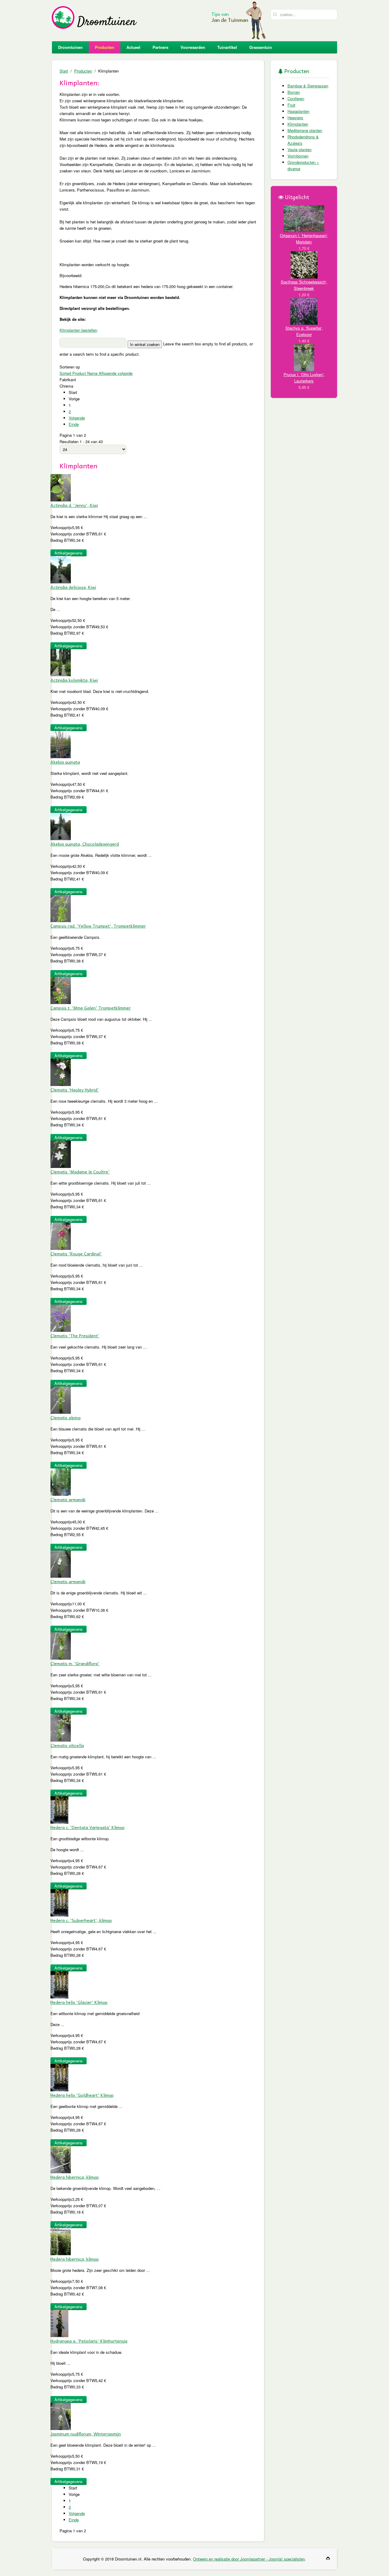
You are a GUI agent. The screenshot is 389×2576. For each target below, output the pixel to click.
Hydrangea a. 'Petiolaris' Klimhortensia (89, 2341)
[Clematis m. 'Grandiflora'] (61, 1645)
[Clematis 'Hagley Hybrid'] (61, 1072)
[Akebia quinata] (61, 744)
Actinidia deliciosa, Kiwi (73, 587)
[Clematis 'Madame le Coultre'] (61, 1154)
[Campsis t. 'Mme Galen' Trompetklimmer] (61, 990)
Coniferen (296, 98)
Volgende (77, 418)
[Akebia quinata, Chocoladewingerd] (61, 826)
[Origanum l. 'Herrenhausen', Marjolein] (304, 218)
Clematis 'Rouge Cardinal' (76, 1254)
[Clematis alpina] (61, 1399)
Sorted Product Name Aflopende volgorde (96, 373)
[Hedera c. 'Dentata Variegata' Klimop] (59, 1809)
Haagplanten (298, 111)
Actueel (133, 47)
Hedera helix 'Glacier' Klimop (79, 2002)
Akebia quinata (65, 762)
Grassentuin (261, 47)
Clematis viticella (67, 1745)
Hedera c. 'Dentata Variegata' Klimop (88, 1827)
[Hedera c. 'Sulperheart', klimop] (59, 1902)
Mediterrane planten (305, 130)
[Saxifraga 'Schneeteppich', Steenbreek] (304, 264)
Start (64, 71)
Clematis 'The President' (75, 1336)
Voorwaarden (193, 47)
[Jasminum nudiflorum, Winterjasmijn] (61, 2416)
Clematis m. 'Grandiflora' (75, 1663)
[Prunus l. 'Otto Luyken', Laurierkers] (304, 357)
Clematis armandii (68, 1499)
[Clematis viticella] (61, 1727)
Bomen (294, 92)
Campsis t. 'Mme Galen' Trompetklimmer (91, 1008)
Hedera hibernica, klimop (75, 2177)
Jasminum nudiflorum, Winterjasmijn (86, 2434)
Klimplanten (298, 124)
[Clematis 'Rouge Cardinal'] (61, 1235)
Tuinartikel (227, 47)
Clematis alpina (65, 1417)
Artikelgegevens (69, 553)
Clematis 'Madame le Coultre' (80, 1172)
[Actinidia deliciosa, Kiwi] (61, 569)
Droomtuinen (70, 47)
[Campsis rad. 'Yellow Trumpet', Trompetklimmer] (61, 908)
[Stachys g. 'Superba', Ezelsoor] (304, 311)
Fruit (291, 105)
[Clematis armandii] (61, 1481)
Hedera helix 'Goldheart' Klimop (82, 2095)
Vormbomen (298, 156)
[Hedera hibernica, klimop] (61, 2159)
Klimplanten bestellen (78, 330)
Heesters (295, 118)
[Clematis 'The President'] (61, 1317)
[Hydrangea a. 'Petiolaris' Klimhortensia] (59, 2323)
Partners (160, 47)
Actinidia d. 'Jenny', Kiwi (74, 505)
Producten (105, 47)
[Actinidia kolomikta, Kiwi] (61, 662)
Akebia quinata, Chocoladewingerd (85, 844)
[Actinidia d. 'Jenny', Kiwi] (61, 487)
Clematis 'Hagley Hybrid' (75, 1090)
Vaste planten (299, 149)
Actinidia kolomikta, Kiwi (74, 680)
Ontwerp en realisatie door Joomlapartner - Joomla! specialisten (249, 2559)
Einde (74, 424)
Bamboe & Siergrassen (308, 86)
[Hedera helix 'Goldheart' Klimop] (59, 2077)
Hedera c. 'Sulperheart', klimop (81, 1920)
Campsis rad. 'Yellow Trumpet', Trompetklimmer (98, 926)
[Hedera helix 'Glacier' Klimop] (59, 1984)
